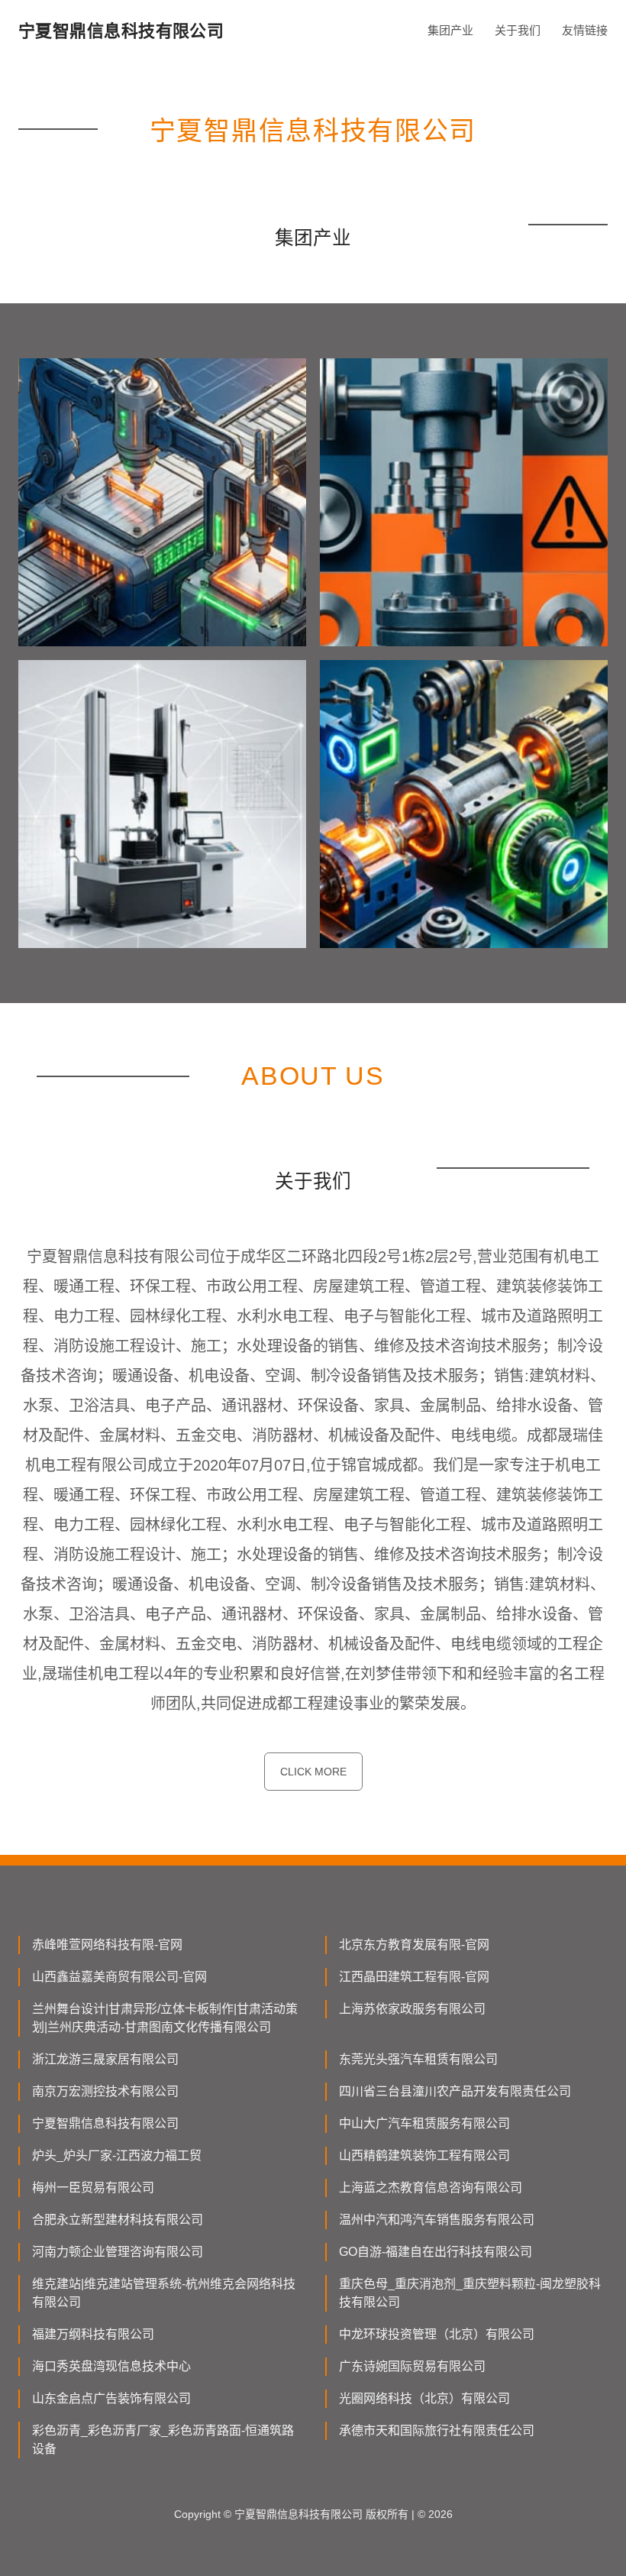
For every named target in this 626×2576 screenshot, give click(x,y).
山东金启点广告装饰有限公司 (111, 2398)
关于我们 (518, 30)
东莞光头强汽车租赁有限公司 (418, 2059)
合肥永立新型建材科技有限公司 (118, 2220)
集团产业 (450, 30)
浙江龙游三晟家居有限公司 (105, 2059)
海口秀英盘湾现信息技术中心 (111, 2366)
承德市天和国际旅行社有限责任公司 (437, 2430)
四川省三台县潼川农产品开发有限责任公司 (455, 2091)
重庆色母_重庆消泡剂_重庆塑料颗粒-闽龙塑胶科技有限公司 (470, 2293)
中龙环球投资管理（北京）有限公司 (437, 2334)
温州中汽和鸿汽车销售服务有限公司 (437, 2220)
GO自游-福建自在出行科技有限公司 (436, 2252)
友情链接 (585, 30)
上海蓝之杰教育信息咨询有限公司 (431, 2188)
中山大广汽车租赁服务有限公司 (424, 2123)
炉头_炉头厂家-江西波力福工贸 (117, 2155)
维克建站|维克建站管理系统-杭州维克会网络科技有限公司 (164, 2293)
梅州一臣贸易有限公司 (93, 2188)
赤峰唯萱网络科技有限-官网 (107, 1945)
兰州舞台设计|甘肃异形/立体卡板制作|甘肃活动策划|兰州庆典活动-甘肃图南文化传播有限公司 (165, 2018)
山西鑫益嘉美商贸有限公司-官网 (119, 1977)
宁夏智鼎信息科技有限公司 (105, 2123)
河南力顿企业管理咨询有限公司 (118, 2252)
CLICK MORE (313, 1772)
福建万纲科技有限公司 (93, 2334)
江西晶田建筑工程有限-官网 (414, 1977)
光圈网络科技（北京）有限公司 (424, 2398)
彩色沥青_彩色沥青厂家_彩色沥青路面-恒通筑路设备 (163, 2440)
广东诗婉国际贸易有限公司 (412, 2366)
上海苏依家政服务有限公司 (412, 2009)
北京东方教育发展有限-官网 (414, 1945)
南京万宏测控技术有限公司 (105, 2091)
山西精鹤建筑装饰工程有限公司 (424, 2155)
